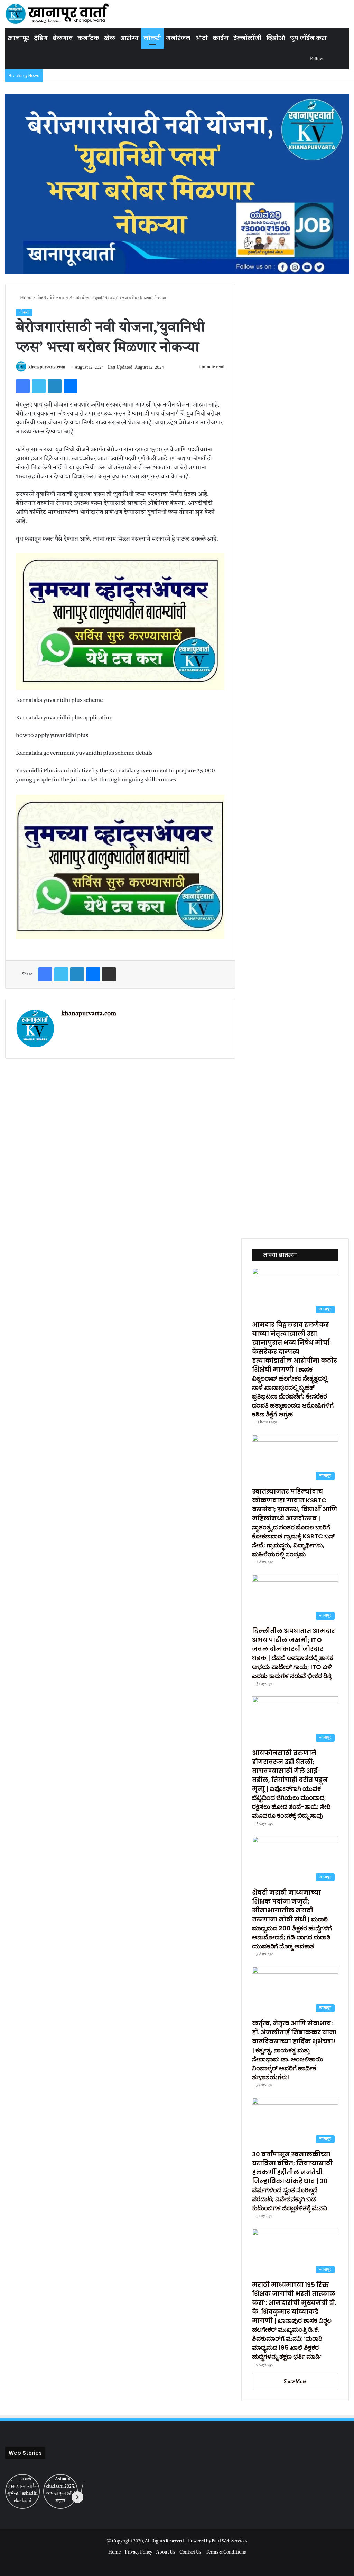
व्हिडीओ (276, 38)
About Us (166, 2552)
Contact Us (190, 2552)
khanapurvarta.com (47, 368)
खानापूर (18, 38)
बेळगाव (63, 38)
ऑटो (202, 38)
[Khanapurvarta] (57, 14)
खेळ (110, 38)
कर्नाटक (88, 38)
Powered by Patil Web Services (218, 2541)
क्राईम (221, 38)
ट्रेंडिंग (41, 38)
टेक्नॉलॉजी (247, 38)
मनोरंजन (178, 38)
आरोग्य (129, 38)
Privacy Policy (138, 2552)
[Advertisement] (177, 1147)
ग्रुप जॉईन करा (308, 38)
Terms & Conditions (226, 2552)
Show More (295, 2382)
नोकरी (152, 38)
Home (26, 298)
